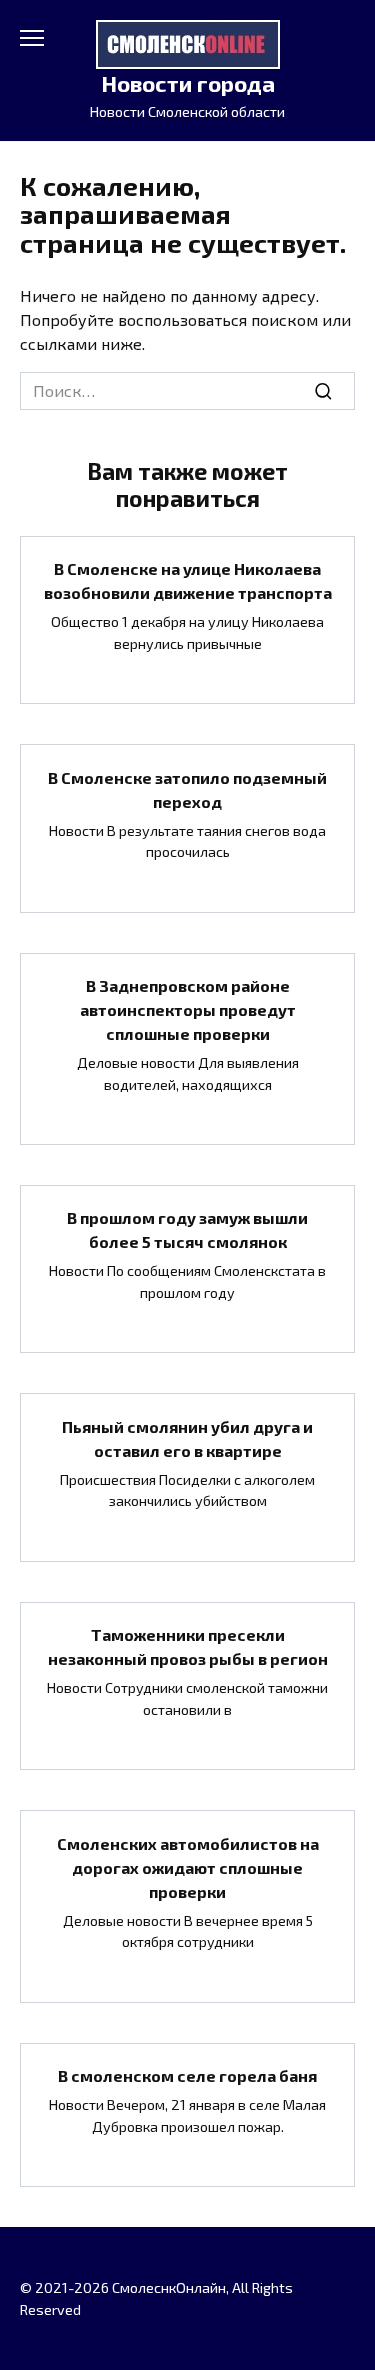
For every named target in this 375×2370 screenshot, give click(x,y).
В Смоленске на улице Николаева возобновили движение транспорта (188, 580)
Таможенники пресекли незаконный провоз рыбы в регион (188, 1646)
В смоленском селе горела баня (187, 2075)
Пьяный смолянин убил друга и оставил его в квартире (187, 1437)
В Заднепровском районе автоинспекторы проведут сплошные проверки (188, 1009)
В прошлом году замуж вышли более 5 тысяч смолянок (187, 1229)
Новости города (188, 83)
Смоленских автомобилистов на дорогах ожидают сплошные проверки (188, 1866)
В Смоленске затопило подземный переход (187, 788)
